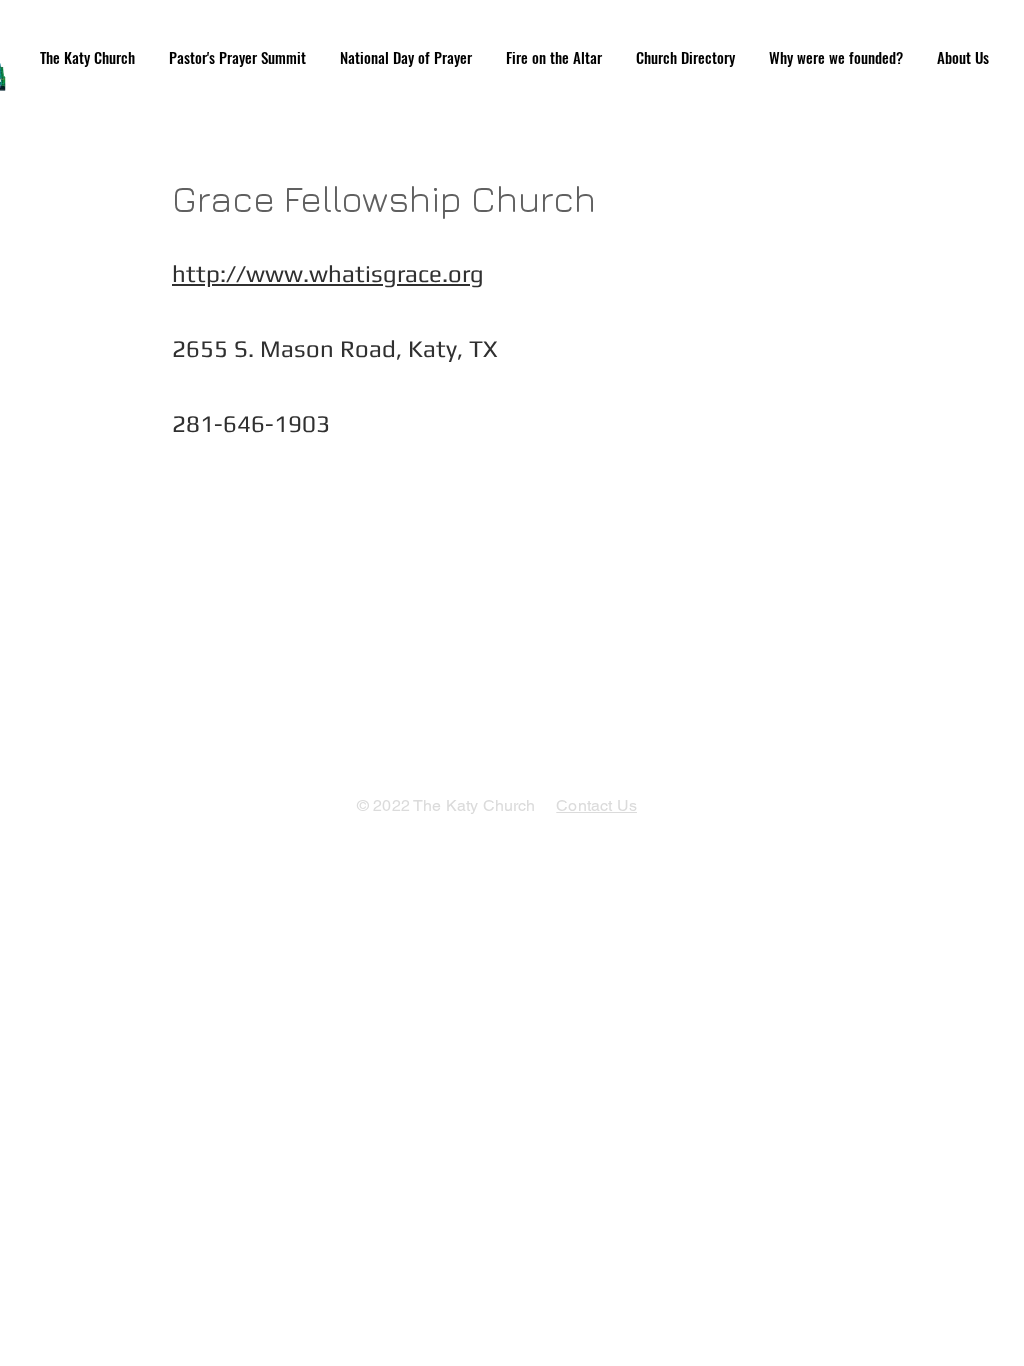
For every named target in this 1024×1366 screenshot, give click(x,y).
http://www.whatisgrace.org (328, 273)
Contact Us (596, 805)
